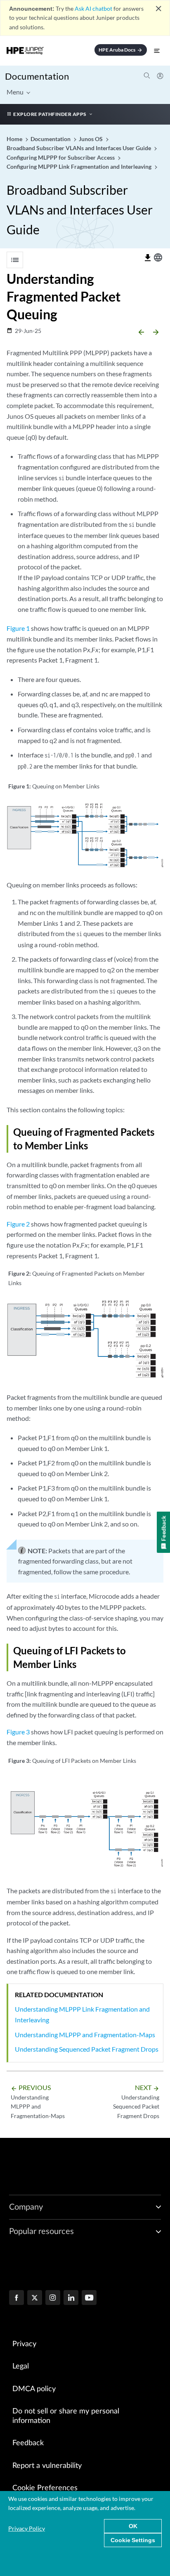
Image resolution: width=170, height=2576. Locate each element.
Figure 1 (18, 628)
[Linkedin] (71, 2298)
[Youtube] (89, 2298)
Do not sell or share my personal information (66, 2416)
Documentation (37, 76)
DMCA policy (34, 2389)
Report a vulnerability (47, 2466)
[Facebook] (17, 2298)
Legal (21, 2366)
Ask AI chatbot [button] (93, 8)
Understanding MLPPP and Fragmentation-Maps (85, 2035)
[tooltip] (148, 258)
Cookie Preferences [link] (45, 2488)
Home (15, 139)
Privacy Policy (27, 2528)
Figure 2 (18, 1224)
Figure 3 (18, 1732)
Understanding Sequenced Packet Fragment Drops (87, 2049)
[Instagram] (53, 2298)
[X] (35, 2298)
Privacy (24, 2344)
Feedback (28, 2443)
